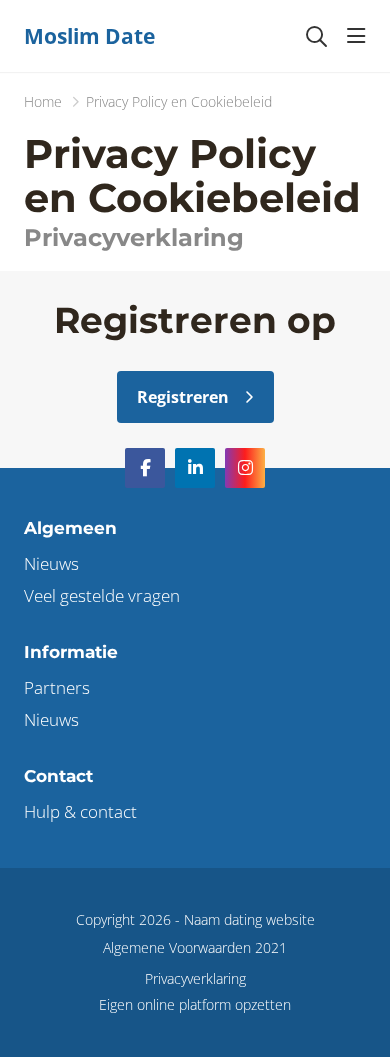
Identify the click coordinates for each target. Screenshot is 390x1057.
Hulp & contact (80, 811)
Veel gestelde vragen (102, 595)
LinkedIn (195, 468)
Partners (57, 687)
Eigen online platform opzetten (195, 1004)
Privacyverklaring (195, 978)
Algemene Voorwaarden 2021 (195, 947)
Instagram (245, 468)
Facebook (145, 468)
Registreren (183, 397)
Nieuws (51, 563)
